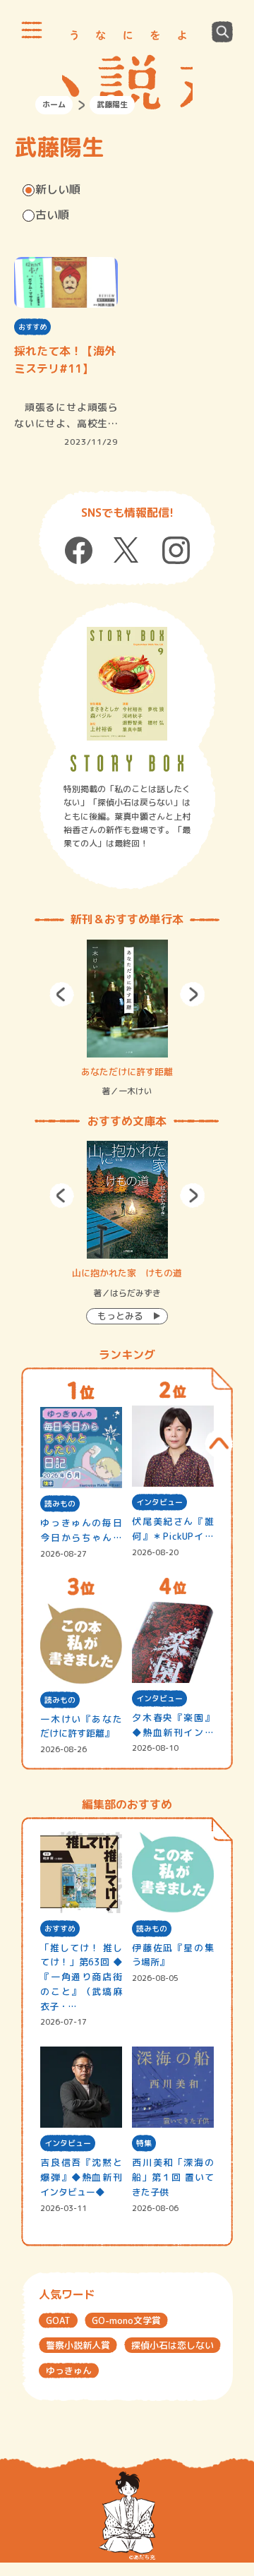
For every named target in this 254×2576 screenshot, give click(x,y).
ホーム (54, 104)
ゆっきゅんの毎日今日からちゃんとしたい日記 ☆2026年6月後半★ (81, 1531)
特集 (144, 2143)
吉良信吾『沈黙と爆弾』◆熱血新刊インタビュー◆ (81, 2177)
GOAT (58, 2320)
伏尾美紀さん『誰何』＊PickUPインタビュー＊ (173, 1529)
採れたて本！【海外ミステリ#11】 (65, 360)
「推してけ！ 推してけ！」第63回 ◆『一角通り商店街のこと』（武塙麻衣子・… (81, 1977)
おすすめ (32, 327)
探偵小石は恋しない (173, 2345)
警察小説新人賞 (78, 2345)
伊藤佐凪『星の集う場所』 (173, 1955)
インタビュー (159, 1502)
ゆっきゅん (69, 2371)
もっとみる (120, 1316)
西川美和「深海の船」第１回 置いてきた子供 (173, 2177)
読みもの (60, 1504)
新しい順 (58, 189)
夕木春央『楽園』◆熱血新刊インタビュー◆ (173, 1726)
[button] (62, 994)
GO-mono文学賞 (126, 2320)
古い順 (52, 215)
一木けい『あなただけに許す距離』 (81, 1726)
